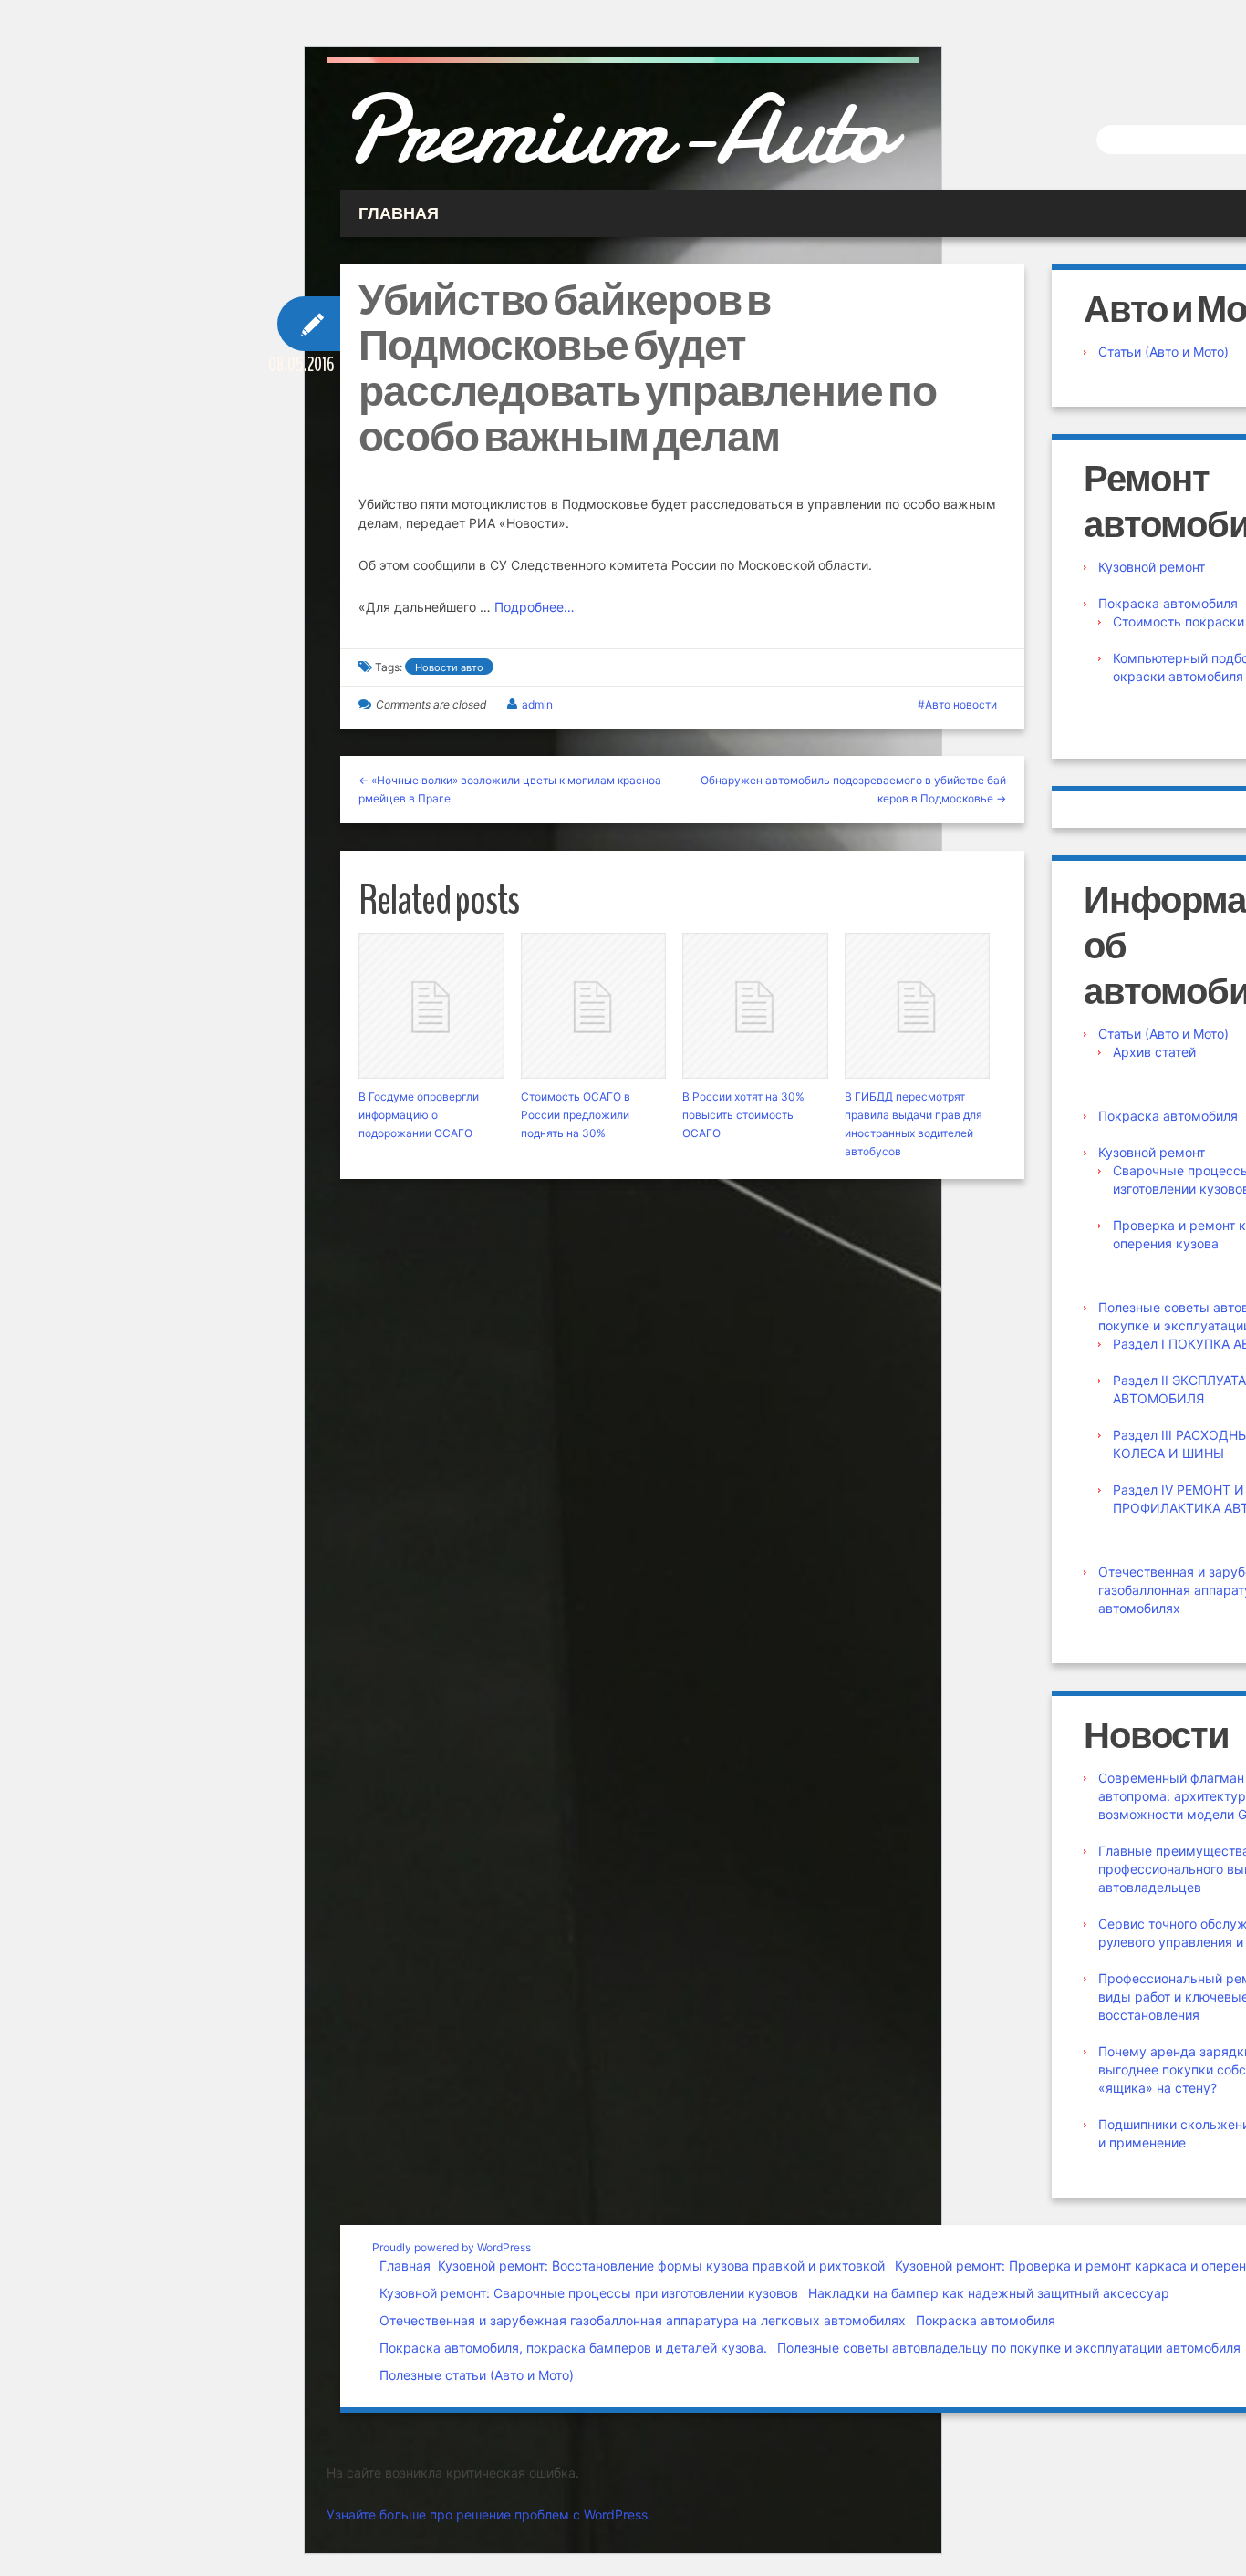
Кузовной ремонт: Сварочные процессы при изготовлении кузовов (589, 2293)
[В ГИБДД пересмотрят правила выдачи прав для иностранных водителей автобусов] (918, 1006)
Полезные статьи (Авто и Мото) (477, 2375)
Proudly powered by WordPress (452, 2247)
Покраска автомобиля (1168, 603)
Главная (405, 2266)
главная (399, 213)
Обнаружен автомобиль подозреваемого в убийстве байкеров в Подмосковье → (853, 789)
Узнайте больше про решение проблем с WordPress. (489, 2514)
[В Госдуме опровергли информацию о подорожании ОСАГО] (431, 1006)
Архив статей (1154, 1052)
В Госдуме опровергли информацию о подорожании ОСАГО (419, 1115)
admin (537, 704)
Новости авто (449, 667)
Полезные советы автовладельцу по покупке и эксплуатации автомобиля (1009, 2348)
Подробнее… (535, 607)
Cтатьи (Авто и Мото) (1163, 352)
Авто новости (961, 704)
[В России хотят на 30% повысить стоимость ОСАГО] (755, 1006)
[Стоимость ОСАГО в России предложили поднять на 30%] (594, 1006)
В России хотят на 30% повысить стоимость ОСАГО (743, 1115)
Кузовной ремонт (1152, 567)
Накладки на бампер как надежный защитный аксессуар (989, 2293)
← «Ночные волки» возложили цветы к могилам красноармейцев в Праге (510, 789)
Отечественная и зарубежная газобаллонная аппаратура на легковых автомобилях (643, 2320)
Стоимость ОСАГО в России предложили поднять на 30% (576, 1115)
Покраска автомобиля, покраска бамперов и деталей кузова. (573, 2348)
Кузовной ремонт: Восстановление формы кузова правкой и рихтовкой (661, 2266)
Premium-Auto (615, 130)
